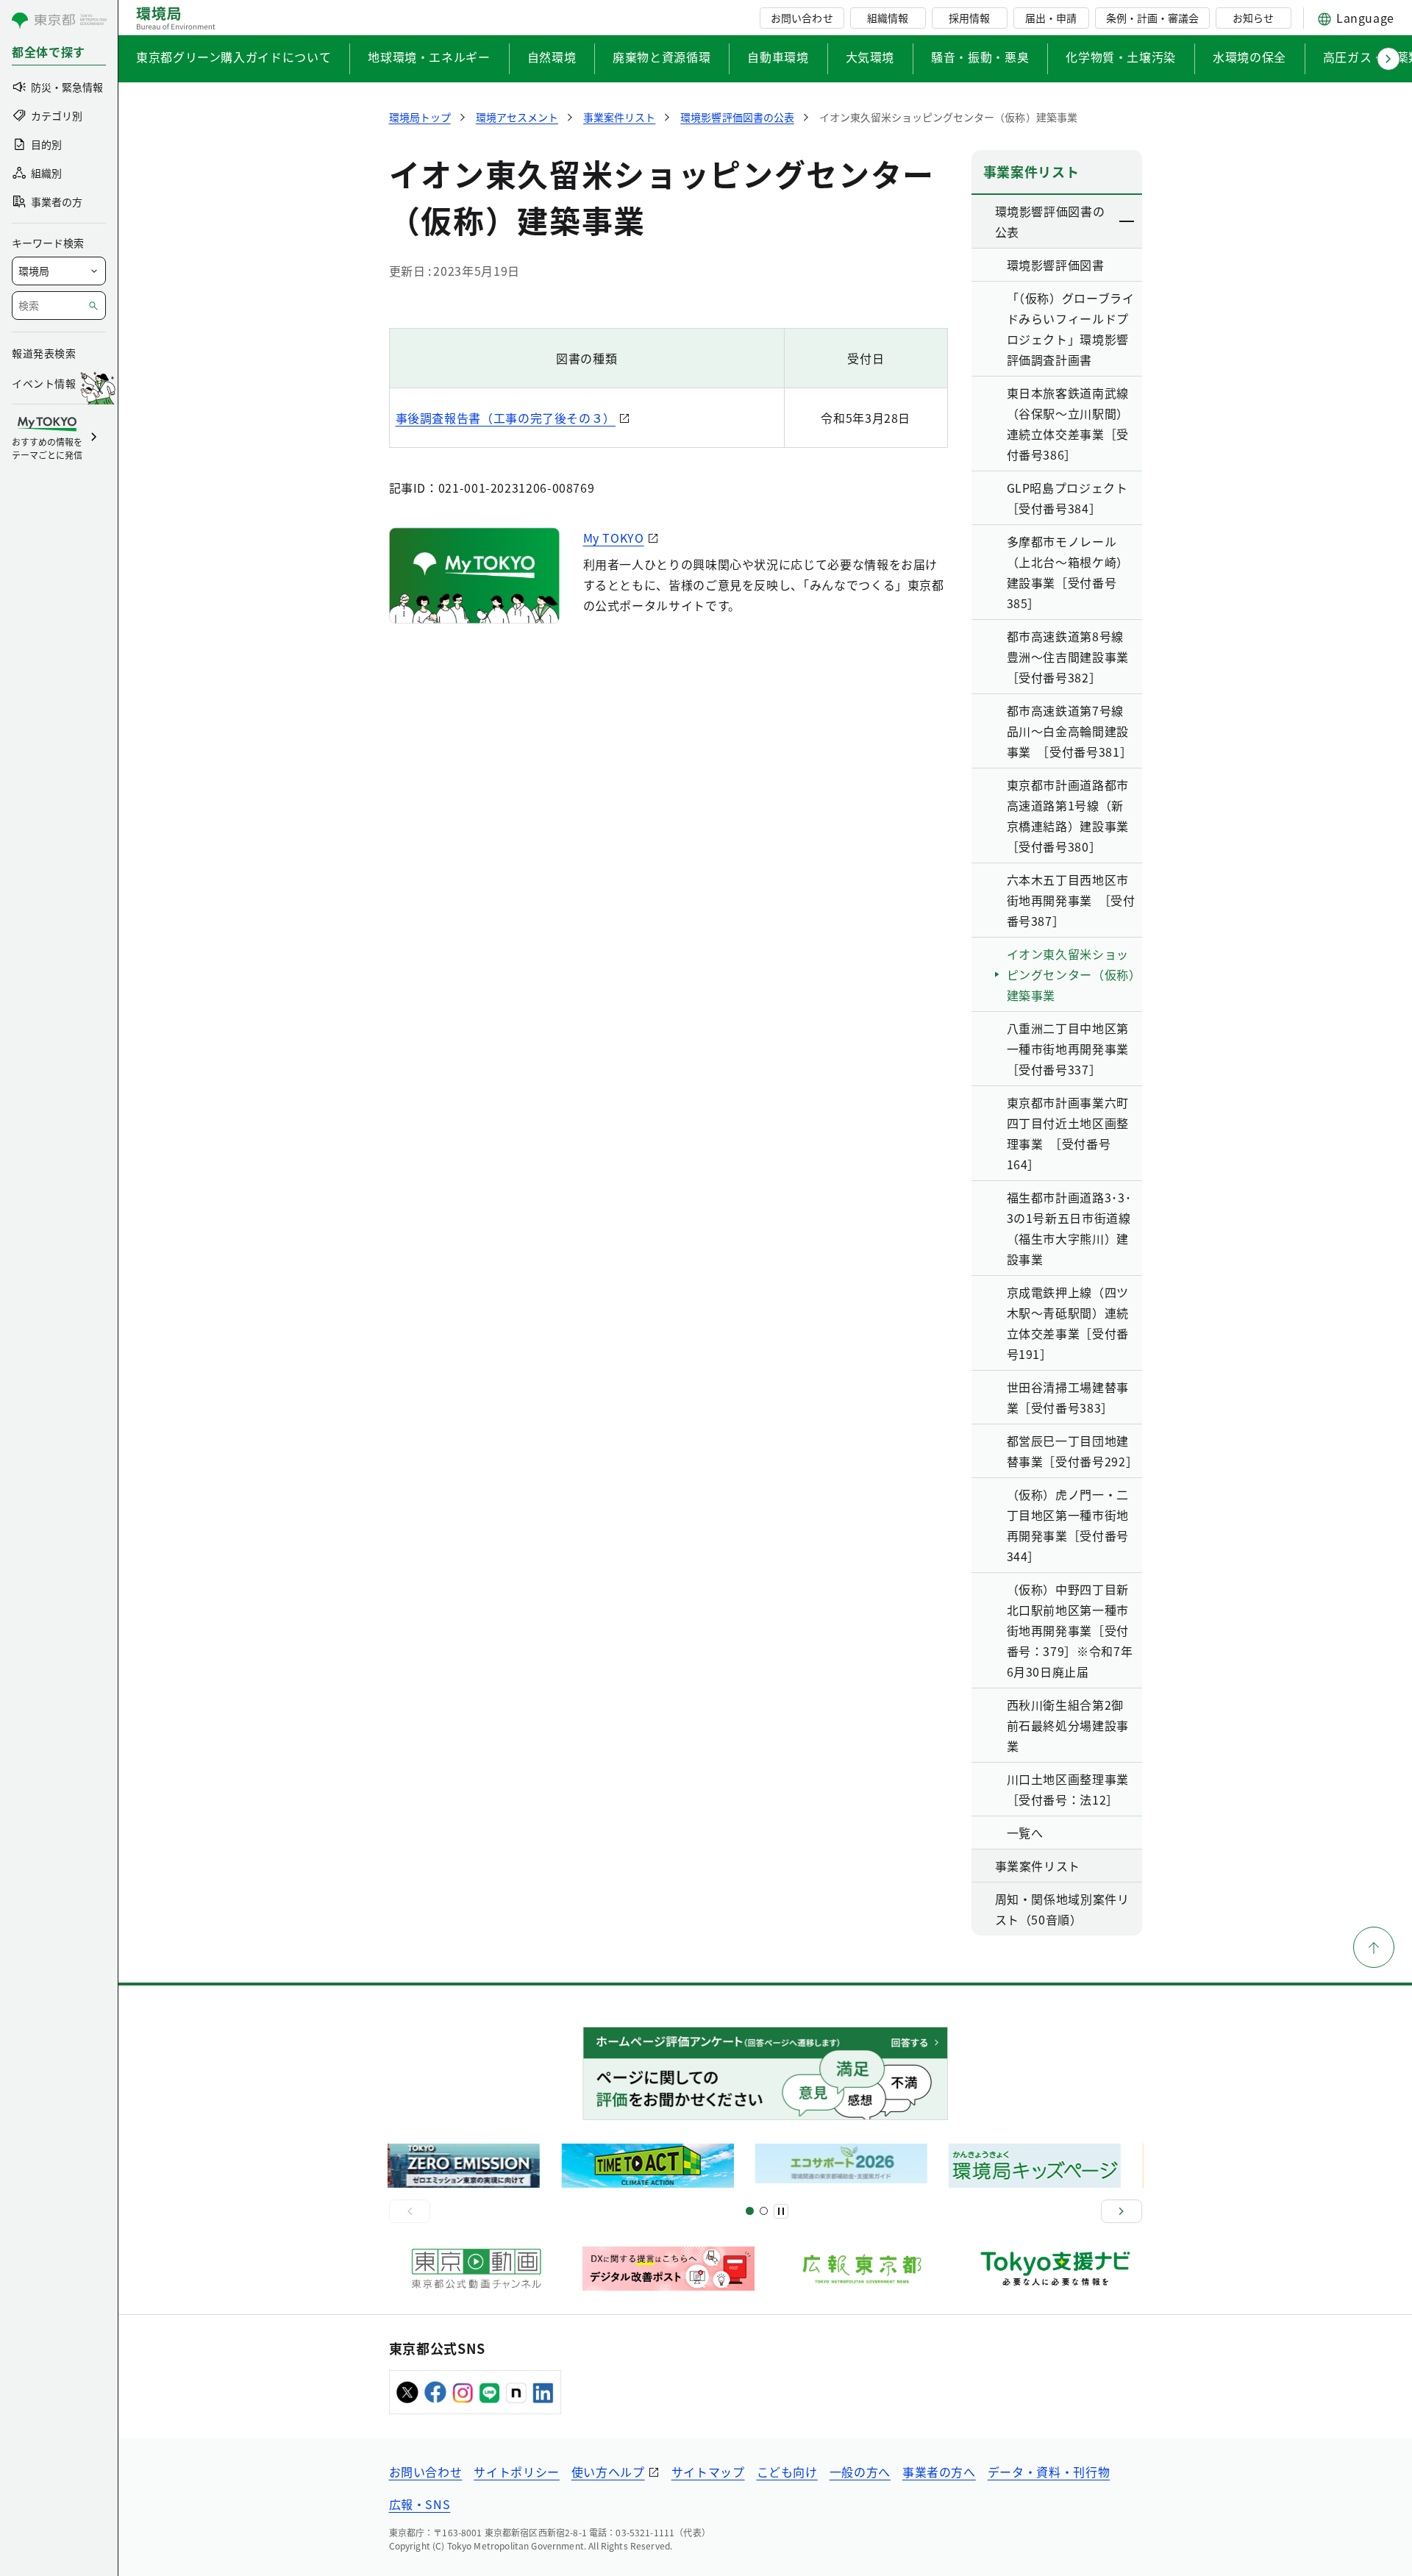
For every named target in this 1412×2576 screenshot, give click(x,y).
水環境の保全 (1249, 57)
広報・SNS (420, 2504)
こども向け (787, 2472)
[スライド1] (750, 2211)
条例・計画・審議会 (1152, 18)
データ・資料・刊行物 (1049, 2472)
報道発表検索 (44, 353)
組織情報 (888, 18)
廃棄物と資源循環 (662, 57)
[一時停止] (781, 2211)
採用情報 (969, 18)
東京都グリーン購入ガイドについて (233, 57)
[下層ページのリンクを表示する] (1127, 221)
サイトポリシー (516, 2472)
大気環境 (870, 57)
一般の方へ (860, 2472)
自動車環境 (778, 57)
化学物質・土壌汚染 (1121, 57)
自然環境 (552, 57)
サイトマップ (708, 2472)
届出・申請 (1051, 18)
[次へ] (1122, 2211)
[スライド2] (764, 2211)
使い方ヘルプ (608, 2472)
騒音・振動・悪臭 (980, 57)
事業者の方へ (939, 2472)
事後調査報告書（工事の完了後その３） (506, 418)
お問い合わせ (802, 18)
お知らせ (1253, 18)
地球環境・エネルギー (429, 57)
